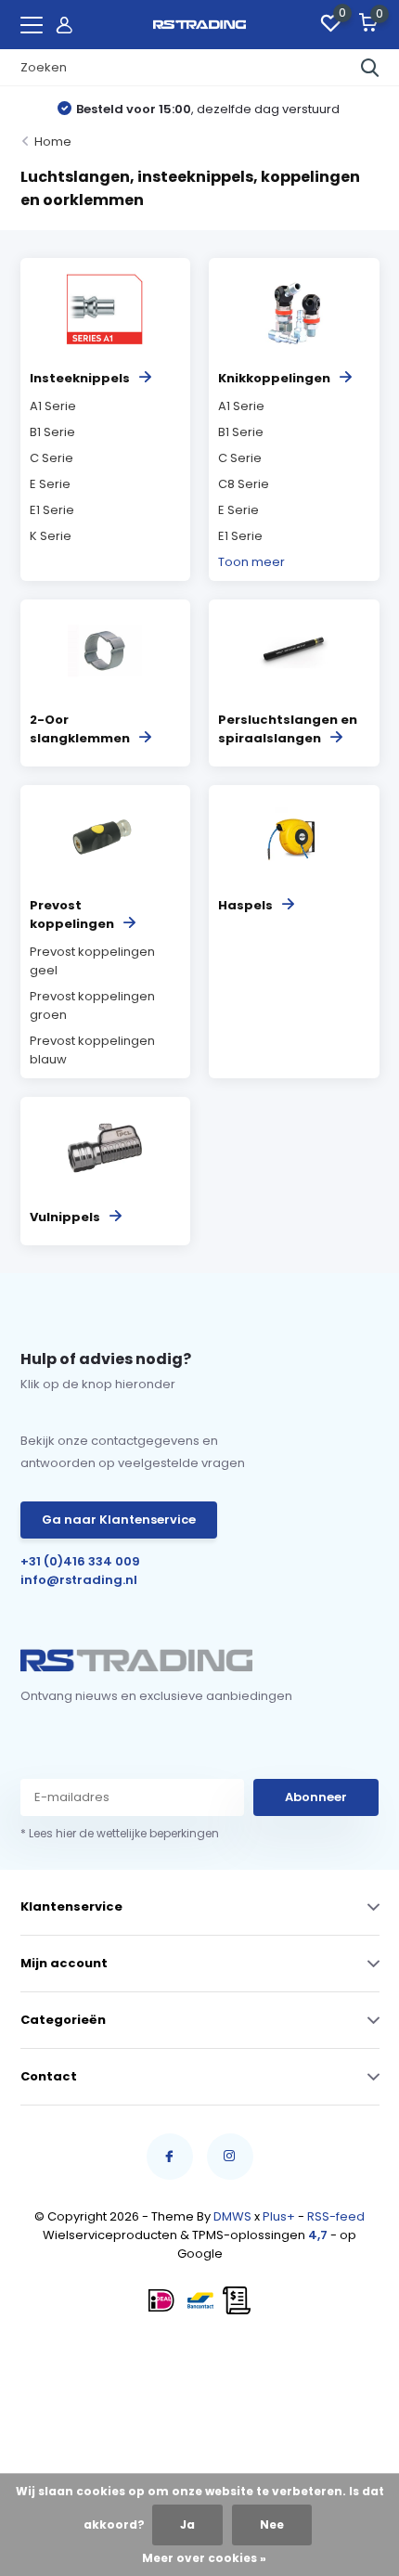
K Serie (51, 536)
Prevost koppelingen (72, 914)
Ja (187, 2524)
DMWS (232, 2216)
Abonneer (316, 1797)
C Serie (51, 458)
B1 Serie (52, 432)
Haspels (245, 905)
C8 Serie (244, 484)
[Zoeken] (370, 68)
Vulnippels (65, 1217)
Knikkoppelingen (274, 378)
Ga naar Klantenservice (119, 1520)
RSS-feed (336, 2216)
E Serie (50, 484)
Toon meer (251, 562)
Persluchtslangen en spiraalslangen (288, 729)
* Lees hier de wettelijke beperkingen (120, 1833)
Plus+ (279, 2216)
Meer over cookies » (204, 2558)
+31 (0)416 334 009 (80, 1561)
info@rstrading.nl (79, 1580)
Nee (272, 2524)
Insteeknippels (80, 378)
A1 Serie (53, 406)
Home (53, 142)
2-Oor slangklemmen (80, 729)
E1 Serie (52, 510)
